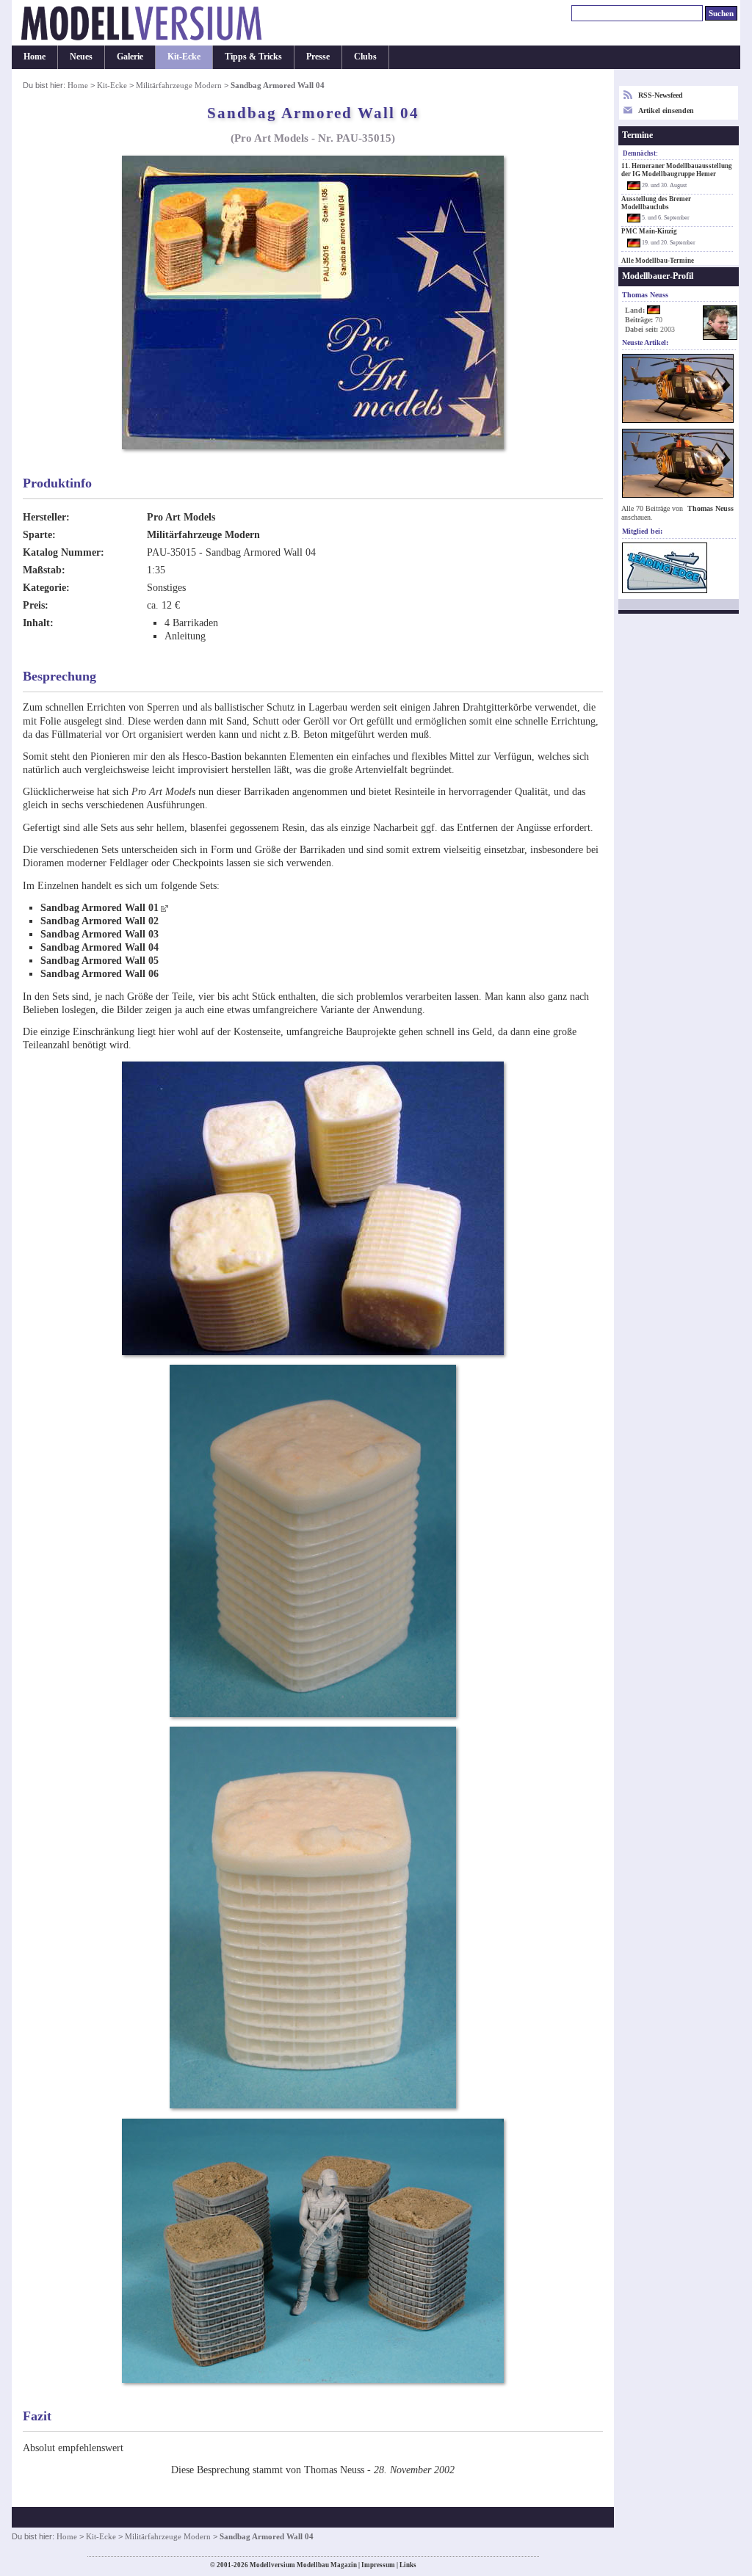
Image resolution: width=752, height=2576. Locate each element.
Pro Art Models (181, 517)
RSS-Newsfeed (661, 95)
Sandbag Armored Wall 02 (100, 921)
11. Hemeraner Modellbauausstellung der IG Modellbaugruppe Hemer (677, 170)
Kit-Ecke (184, 57)
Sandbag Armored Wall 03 (100, 934)
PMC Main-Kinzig (649, 231)
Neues (81, 57)
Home (35, 57)
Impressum (378, 2565)
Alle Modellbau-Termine (658, 261)
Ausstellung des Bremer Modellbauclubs (656, 203)
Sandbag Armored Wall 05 (100, 961)
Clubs (365, 57)
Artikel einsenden (666, 110)
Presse (318, 57)
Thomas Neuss (711, 508)
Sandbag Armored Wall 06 (100, 974)
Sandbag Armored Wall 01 (100, 908)
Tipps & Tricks (253, 57)
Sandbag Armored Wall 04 (100, 947)
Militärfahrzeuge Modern (179, 85)
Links (408, 2565)
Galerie (130, 57)
